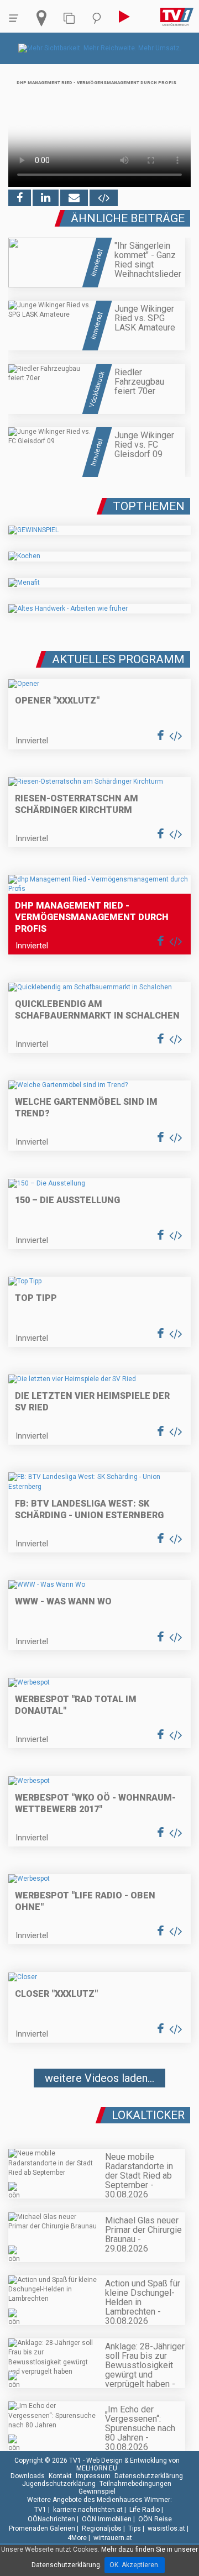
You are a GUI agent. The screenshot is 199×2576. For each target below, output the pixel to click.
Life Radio (145, 2510)
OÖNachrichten (51, 2519)
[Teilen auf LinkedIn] (46, 198)
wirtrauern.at (113, 2538)
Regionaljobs (102, 2528)
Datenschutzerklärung (149, 2476)
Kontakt (60, 2476)
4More (77, 2538)
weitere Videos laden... (99, 2078)
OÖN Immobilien (107, 2519)
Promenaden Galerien (42, 2528)
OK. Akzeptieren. (135, 2565)
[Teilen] (74, 198)
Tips (135, 2528)
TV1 (40, 2510)
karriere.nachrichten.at (88, 2510)
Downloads (28, 2476)
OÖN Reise (155, 2519)
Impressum (93, 2476)
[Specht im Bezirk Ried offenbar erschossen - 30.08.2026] (99, 2111)
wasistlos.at (166, 2528)
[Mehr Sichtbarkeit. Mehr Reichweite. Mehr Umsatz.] (100, 48)
